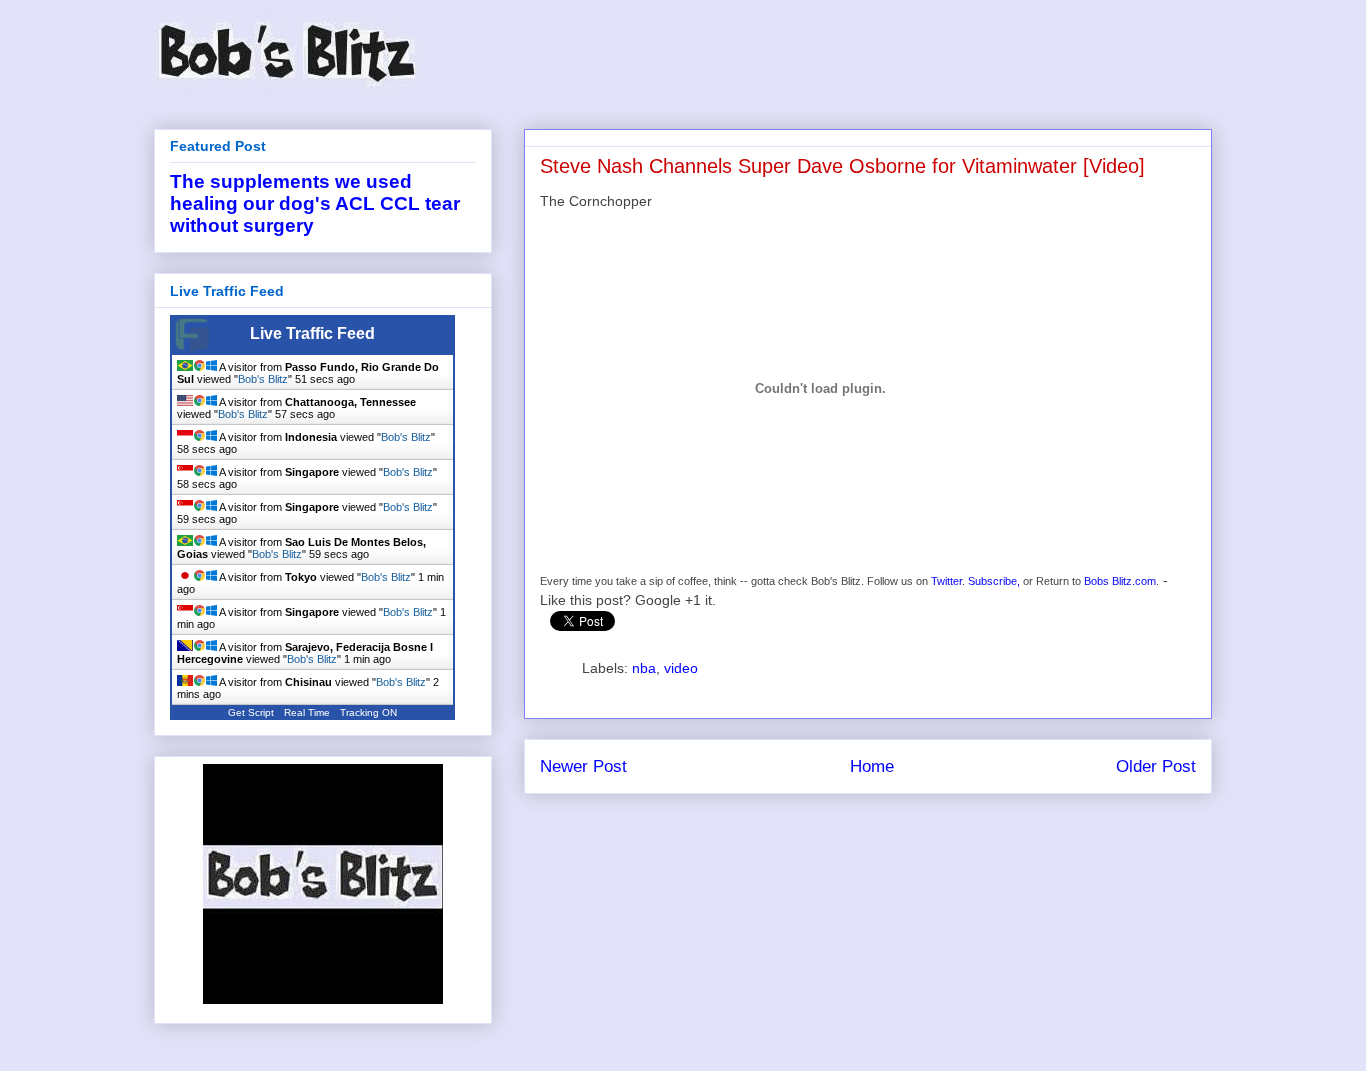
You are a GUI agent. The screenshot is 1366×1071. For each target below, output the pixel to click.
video (681, 668)
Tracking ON (368, 712)
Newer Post (583, 766)
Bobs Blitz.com (1120, 581)
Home (872, 766)
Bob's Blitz (263, 379)
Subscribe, (994, 581)
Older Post (1156, 766)
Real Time (307, 712)
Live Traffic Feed (312, 333)
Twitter (946, 581)
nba (644, 668)
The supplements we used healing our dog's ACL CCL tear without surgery (315, 203)
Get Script (251, 712)
